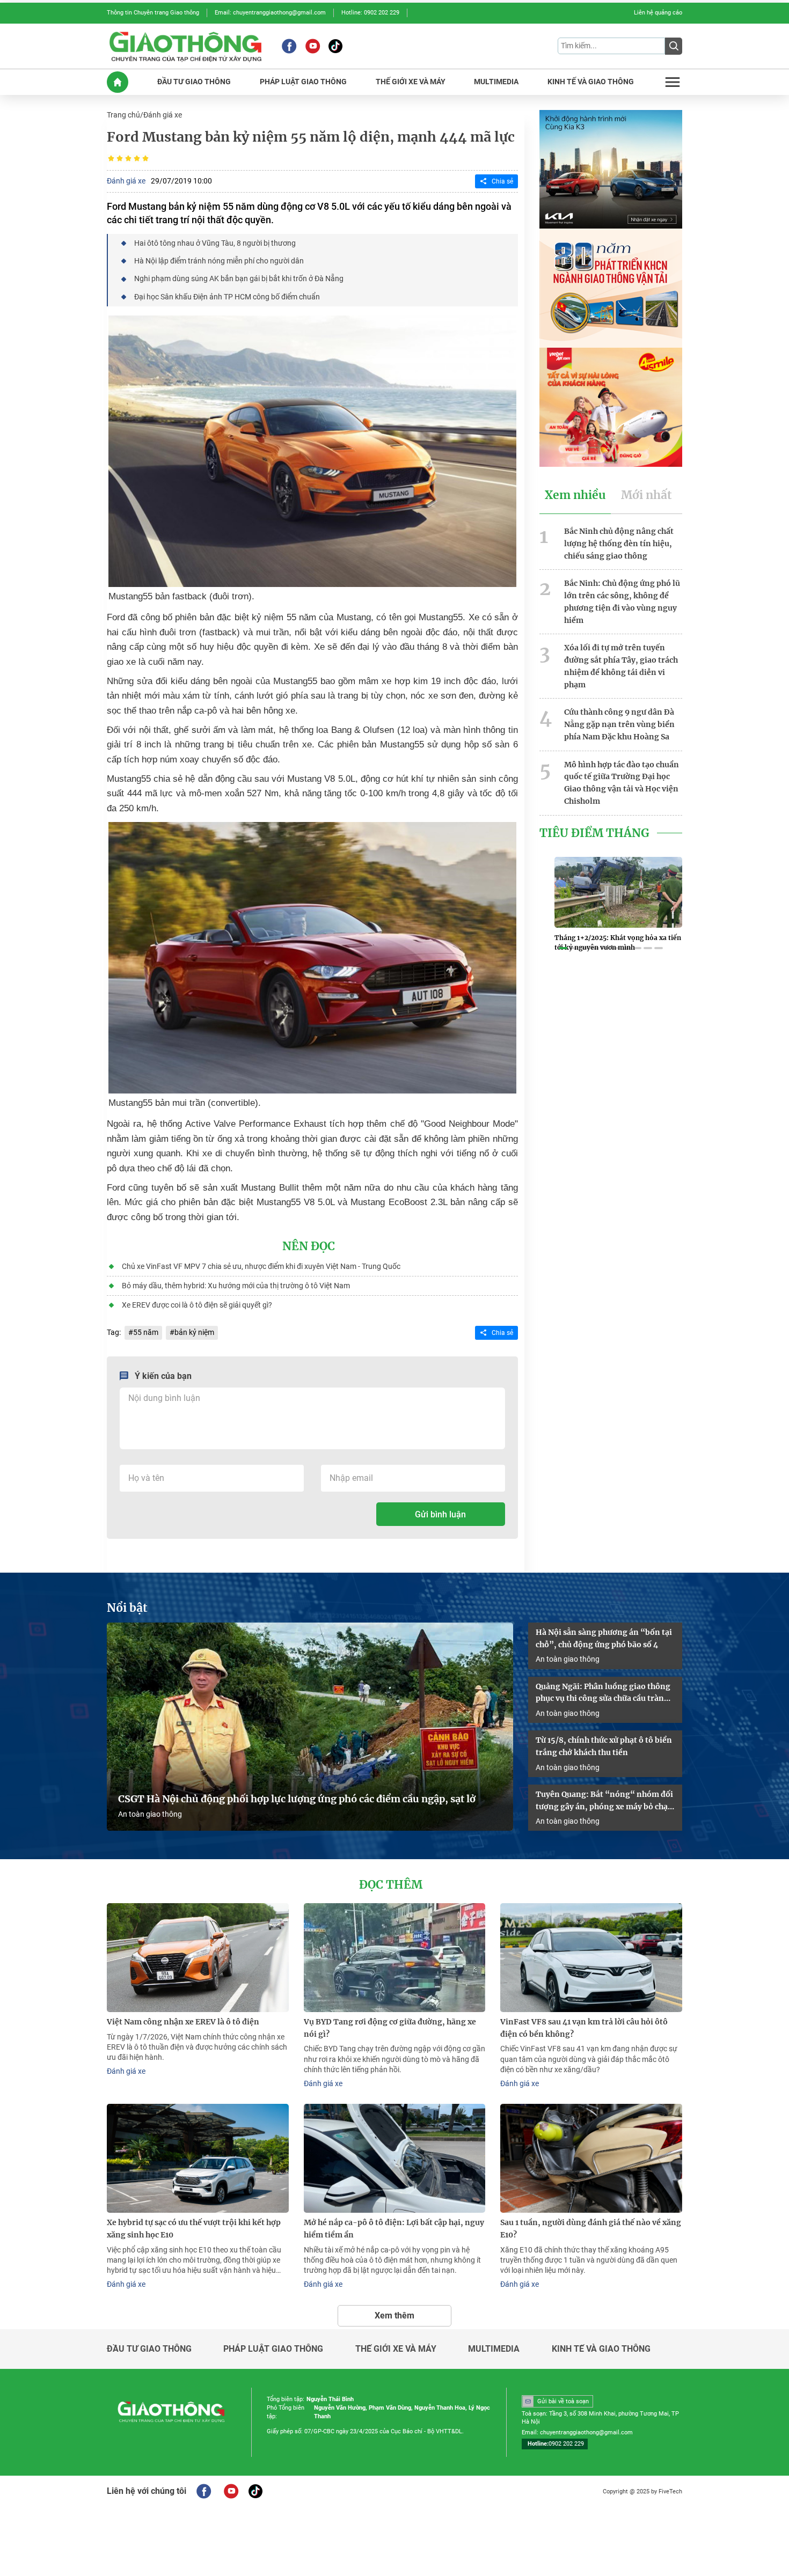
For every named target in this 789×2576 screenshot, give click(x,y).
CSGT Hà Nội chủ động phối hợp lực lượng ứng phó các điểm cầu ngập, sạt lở (297, 1799)
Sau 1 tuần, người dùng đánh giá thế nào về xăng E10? (591, 2229)
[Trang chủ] (118, 82)
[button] (563, 948)
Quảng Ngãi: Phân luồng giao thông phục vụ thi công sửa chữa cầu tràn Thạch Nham (603, 1693)
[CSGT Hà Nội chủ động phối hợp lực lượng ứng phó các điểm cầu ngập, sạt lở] (310, 1727)
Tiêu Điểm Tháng (594, 833)
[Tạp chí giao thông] (185, 46)
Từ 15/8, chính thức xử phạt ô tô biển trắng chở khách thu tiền (604, 1746)
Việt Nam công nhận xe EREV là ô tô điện (183, 2022)
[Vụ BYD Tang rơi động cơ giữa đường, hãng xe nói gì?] (395, 1958)
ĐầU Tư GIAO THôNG (194, 82)
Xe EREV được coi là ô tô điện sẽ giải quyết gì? (197, 1305)
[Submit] (674, 46)
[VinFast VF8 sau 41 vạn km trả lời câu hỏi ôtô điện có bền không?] (591, 1958)
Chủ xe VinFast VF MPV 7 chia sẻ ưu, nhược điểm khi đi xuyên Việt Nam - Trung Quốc (261, 1266)
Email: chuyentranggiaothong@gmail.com (270, 13)
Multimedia (494, 2349)
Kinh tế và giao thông (601, 2349)
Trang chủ (123, 115)
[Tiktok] (335, 46)
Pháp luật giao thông (273, 2349)
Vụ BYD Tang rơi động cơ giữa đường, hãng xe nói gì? (390, 2028)
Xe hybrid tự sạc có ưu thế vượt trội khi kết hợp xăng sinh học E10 (194, 2229)
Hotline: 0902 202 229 (370, 13)
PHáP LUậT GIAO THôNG (303, 82)
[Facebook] (289, 46)
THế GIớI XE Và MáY (411, 82)
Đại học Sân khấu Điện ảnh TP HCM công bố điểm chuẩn (227, 297)
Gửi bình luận (440, 1514)
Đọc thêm (391, 1885)
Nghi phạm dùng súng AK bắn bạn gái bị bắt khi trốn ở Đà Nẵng (239, 278)
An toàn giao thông (150, 1814)
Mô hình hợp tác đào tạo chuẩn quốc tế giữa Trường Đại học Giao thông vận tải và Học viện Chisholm (622, 783)
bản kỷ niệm (194, 1332)
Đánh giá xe (163, 115)
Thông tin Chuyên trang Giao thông (153, 13)
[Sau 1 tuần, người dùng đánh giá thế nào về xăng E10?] (591, 2158)
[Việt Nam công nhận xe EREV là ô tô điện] (198, 1958)
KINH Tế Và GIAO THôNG (591, 82)
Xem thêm (394, 2316)
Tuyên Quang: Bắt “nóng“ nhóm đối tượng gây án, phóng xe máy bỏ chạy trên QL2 (604, 1801)
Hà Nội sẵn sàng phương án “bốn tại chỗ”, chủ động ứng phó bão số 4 (604, 1638)
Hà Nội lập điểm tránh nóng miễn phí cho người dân (219, 261)
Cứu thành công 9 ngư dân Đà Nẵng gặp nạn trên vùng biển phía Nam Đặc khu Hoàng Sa (619, 724)
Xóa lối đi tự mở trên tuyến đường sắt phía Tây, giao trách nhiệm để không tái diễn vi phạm (621, 666)
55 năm (146, 1332)
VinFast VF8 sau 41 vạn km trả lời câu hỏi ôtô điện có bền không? (584, 2028)
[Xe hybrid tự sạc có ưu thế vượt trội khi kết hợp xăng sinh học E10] (198, 2158)
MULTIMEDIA (496, 82)
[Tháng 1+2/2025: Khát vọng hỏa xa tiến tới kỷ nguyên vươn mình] (618, 892)
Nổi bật (127, 1608)
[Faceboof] (204, 2491)
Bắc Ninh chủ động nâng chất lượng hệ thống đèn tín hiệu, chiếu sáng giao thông (619, 544)
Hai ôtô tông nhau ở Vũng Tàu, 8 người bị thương (215, 243)
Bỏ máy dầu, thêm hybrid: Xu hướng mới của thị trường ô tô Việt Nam (236, 1286)
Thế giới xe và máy (396, 2349)
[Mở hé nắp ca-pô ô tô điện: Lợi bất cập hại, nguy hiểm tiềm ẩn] (395, 2158)
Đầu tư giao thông (149, 2349)
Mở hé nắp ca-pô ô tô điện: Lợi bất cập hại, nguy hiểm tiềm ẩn (394, 2229)
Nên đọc (309, 1246)
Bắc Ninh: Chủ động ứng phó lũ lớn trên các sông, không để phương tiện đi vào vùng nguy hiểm (622, 601)
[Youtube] (313, 46)
